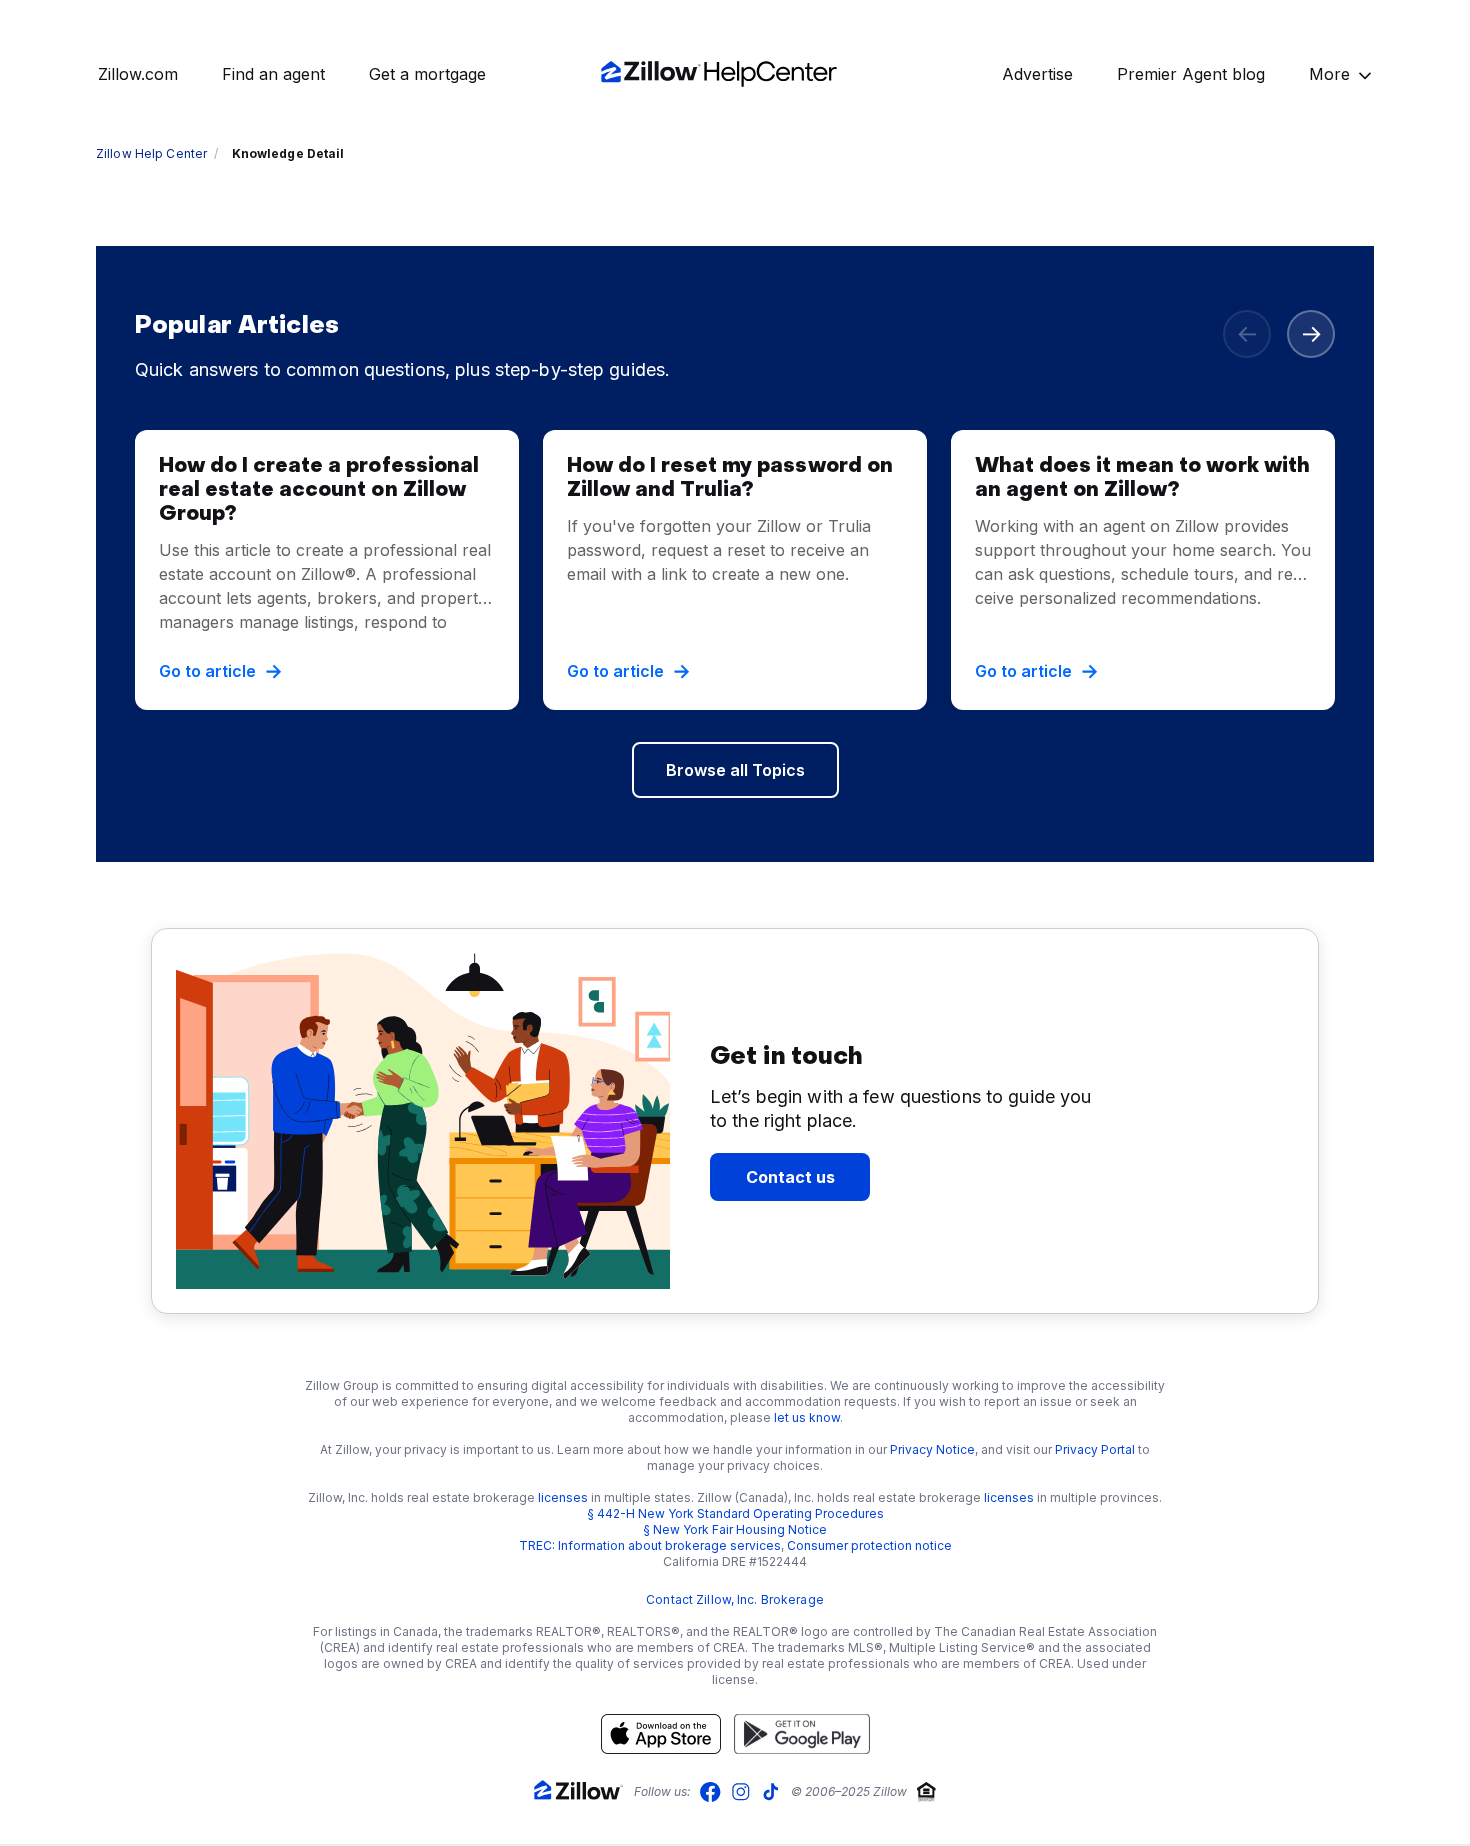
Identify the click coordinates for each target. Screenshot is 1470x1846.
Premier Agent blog (1191, 74)
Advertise (1037, 74)
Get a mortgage (427, 74)
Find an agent (273, 74)
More (1329, 74)
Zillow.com (138, 74)
